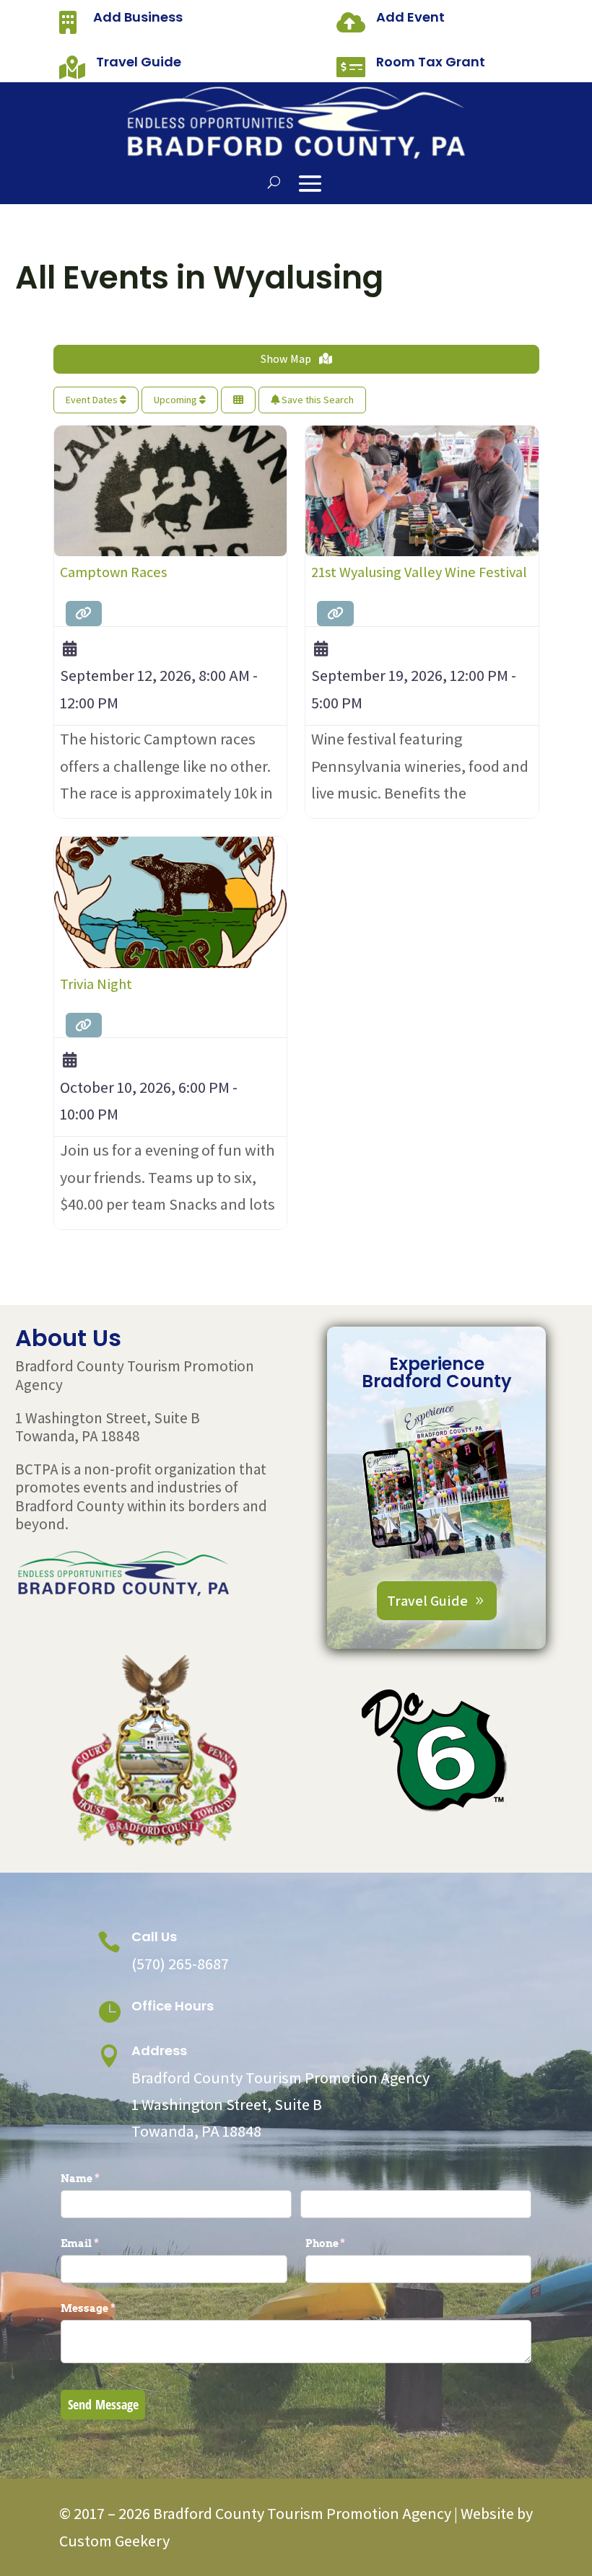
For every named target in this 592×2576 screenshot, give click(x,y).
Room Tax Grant (431, 62)
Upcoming (177, 400)
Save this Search (317, 400)
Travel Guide (139, 62)
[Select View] (238, 400)
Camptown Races (113, 572)
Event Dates (93, 400)
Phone (349, 2243)
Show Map (287, 359)
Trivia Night (96, 984)
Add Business (138, 17)
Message (112, 2308)
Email (104, 2243)
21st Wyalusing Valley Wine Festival (419, 572)
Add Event (410, 17)
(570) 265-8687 (180, 1964)
